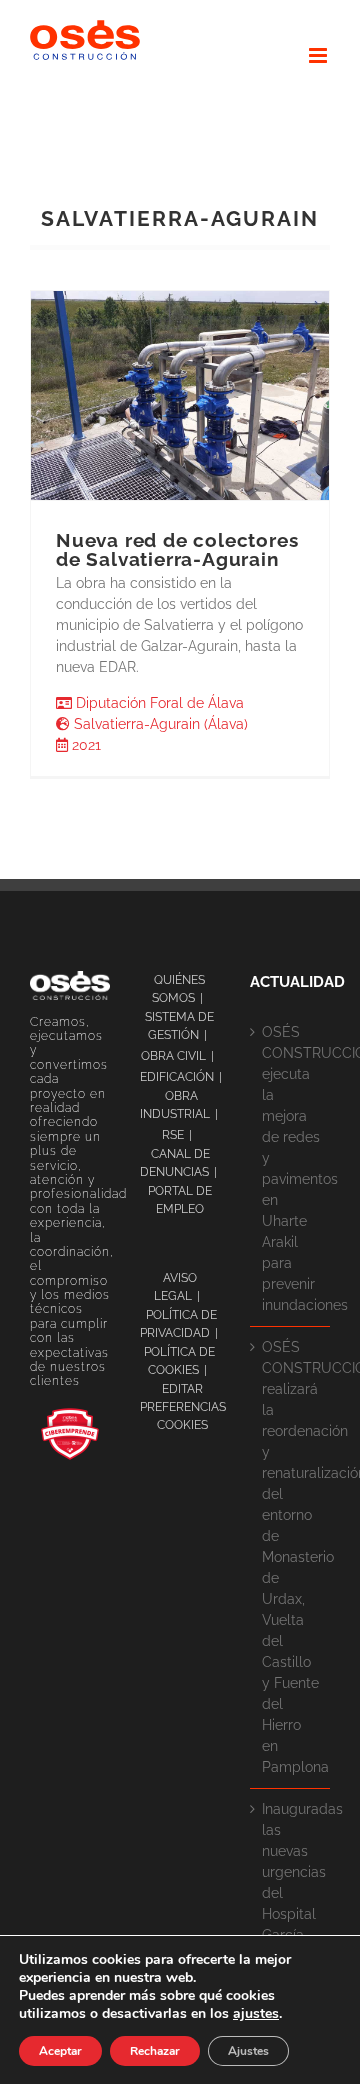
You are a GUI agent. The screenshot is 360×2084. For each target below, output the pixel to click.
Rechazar (155, 2051)
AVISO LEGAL (175, 1287)
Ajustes (248, 2051)
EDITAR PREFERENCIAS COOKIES (183, 1407)
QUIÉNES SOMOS (179, 989)
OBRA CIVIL (173, 1056)
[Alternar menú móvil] (319, 55)
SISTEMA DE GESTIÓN (179, 1026)
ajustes (256, 2014)
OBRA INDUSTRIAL (175, 1105)
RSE (173, 1135)
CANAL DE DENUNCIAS (175, 1163)
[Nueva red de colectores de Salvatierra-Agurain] (180, 395)
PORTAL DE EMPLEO (180, 1200)
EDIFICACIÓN (177, 1077)
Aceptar (60, 2051)
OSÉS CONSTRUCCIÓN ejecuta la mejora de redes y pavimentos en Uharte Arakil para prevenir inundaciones (291, 1168)
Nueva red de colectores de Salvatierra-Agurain (177, 549)
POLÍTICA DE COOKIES (179, 1361)
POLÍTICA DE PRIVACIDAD (178, 1324)
